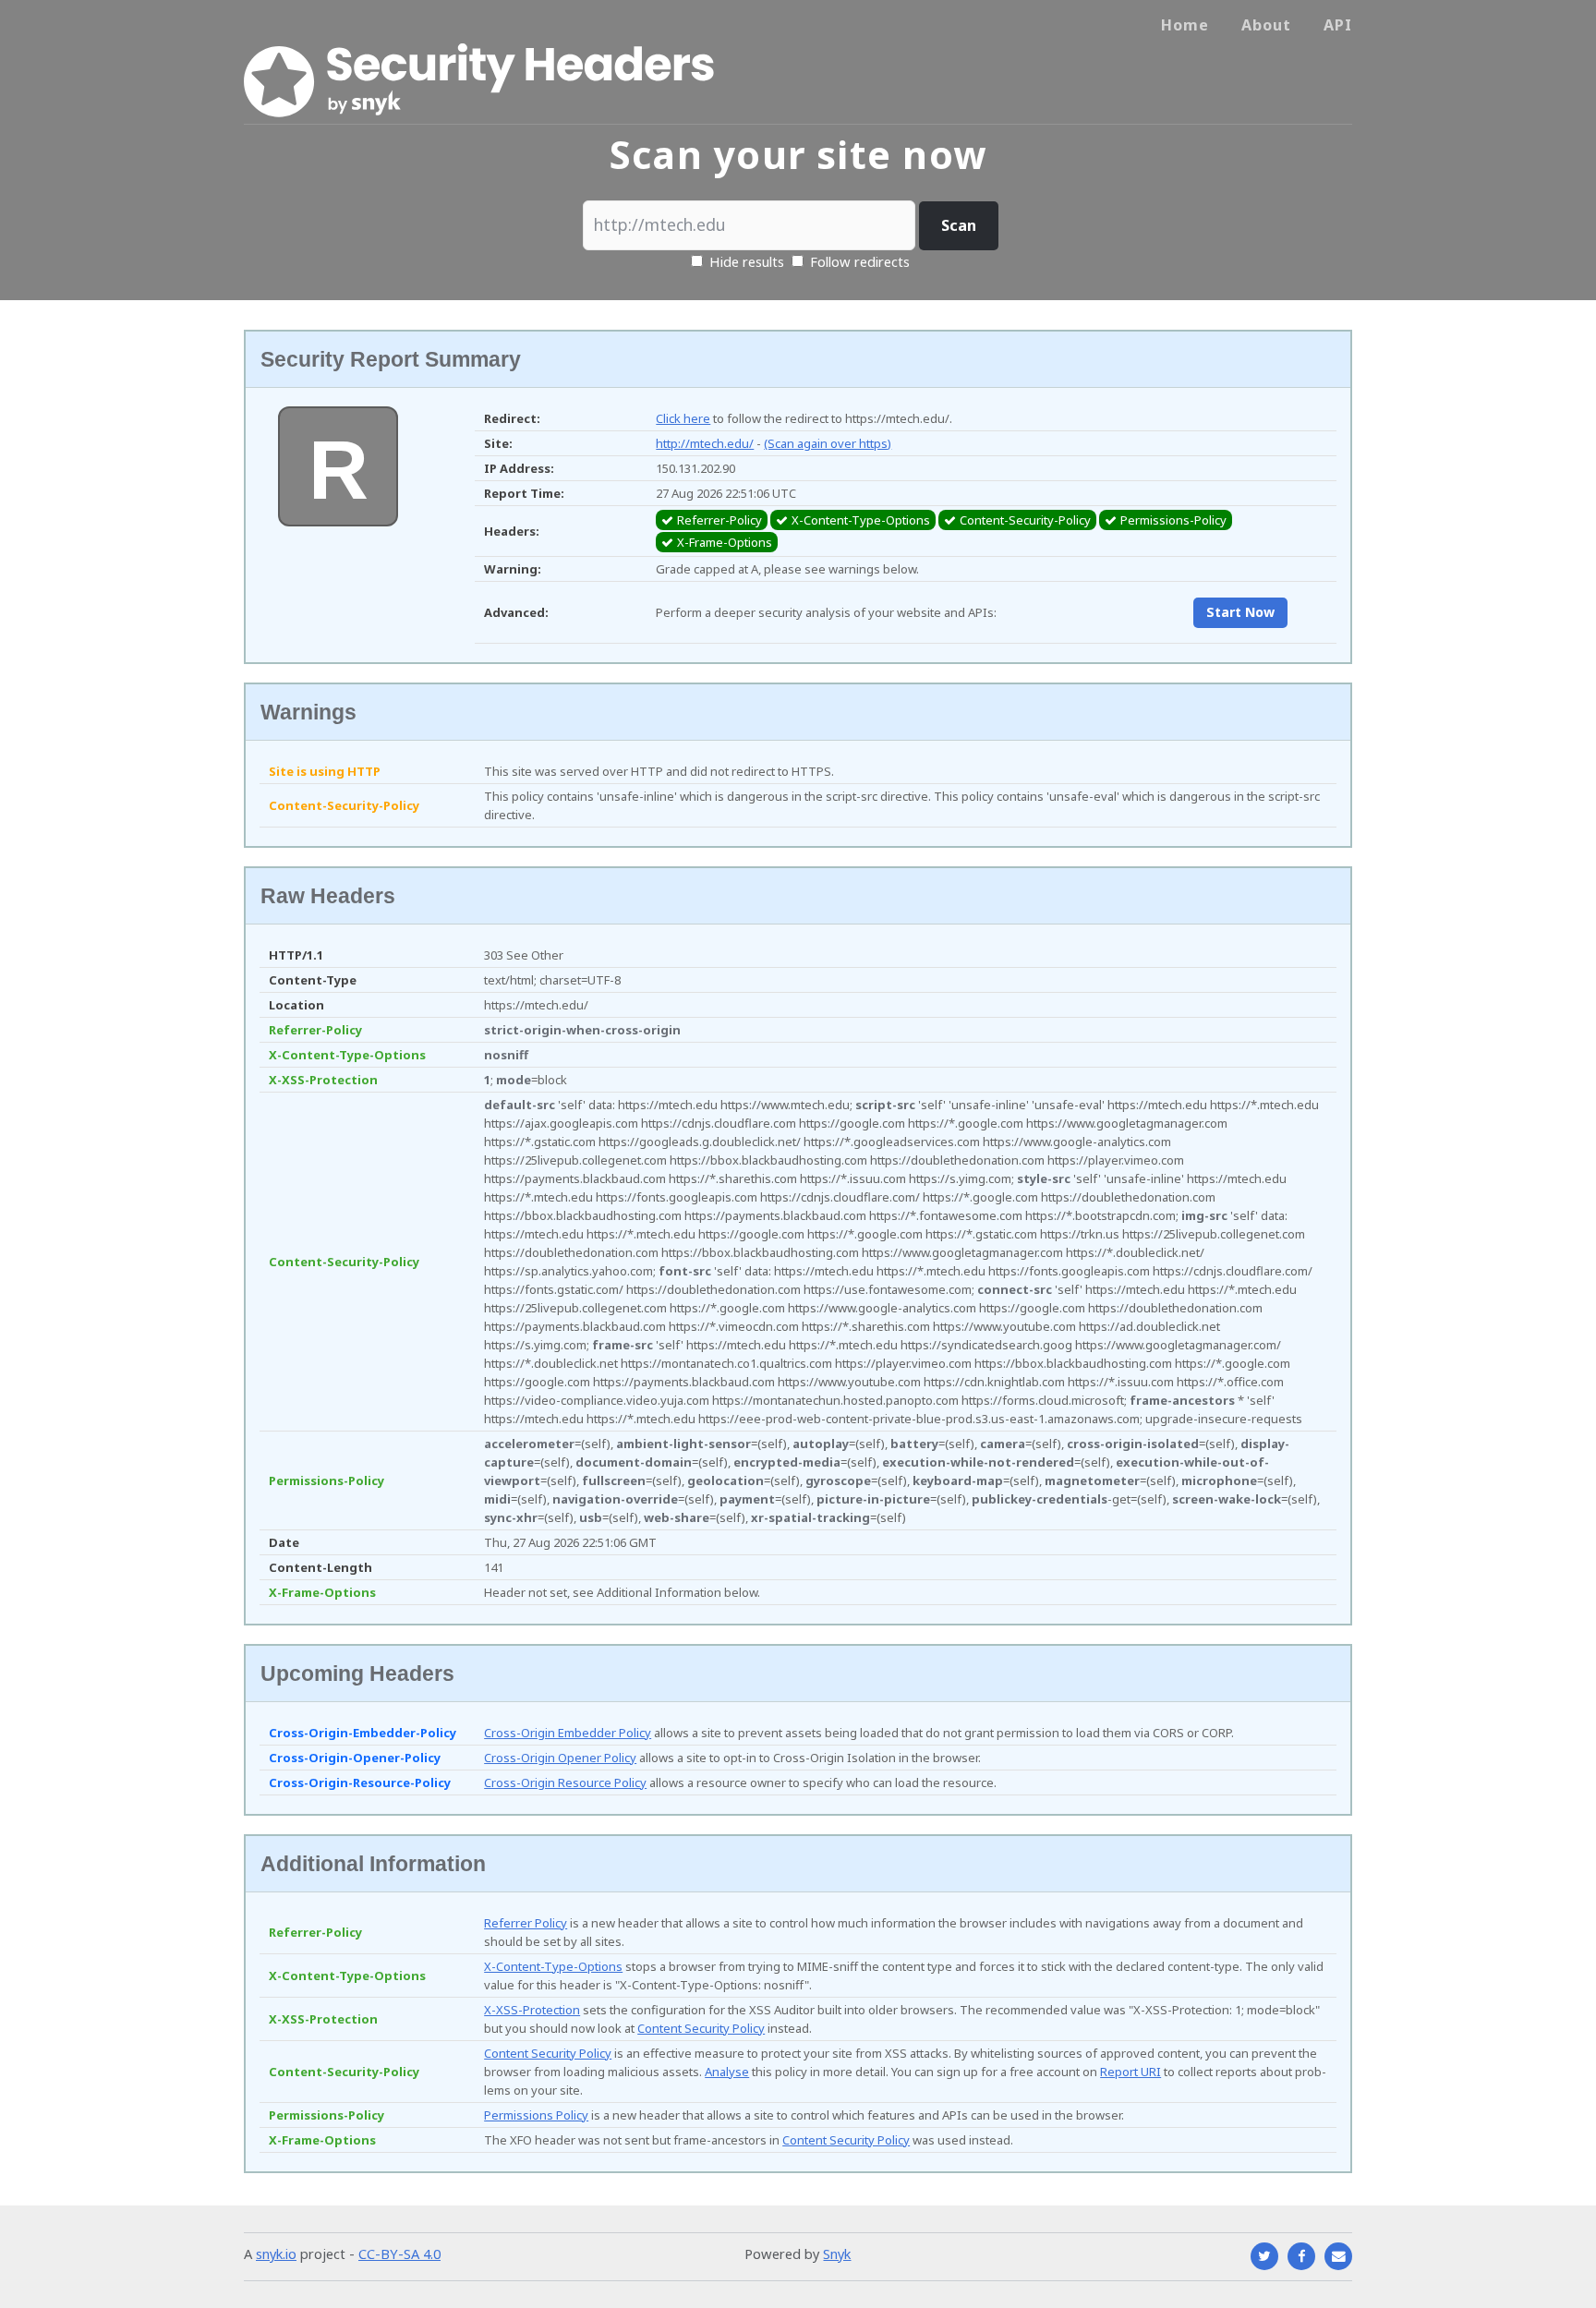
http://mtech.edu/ (705, 443)
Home (1185, 25)
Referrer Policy (526, 1923)
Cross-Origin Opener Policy (560, 1758)
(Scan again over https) (828, 443)
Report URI (1130, 2072)
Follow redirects (860, 261)
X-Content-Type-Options (553, 1966)
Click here (683, 418)
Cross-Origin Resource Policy (565, 1782)
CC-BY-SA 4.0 (399, 2254)
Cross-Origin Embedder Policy (568, 1733)
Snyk (837, 2254)
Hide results (745, 261)
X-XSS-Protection (532, 2010)
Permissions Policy (536, 2115)
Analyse (727, 2072)
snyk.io (276, 2254)
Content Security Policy (701, 2028)
